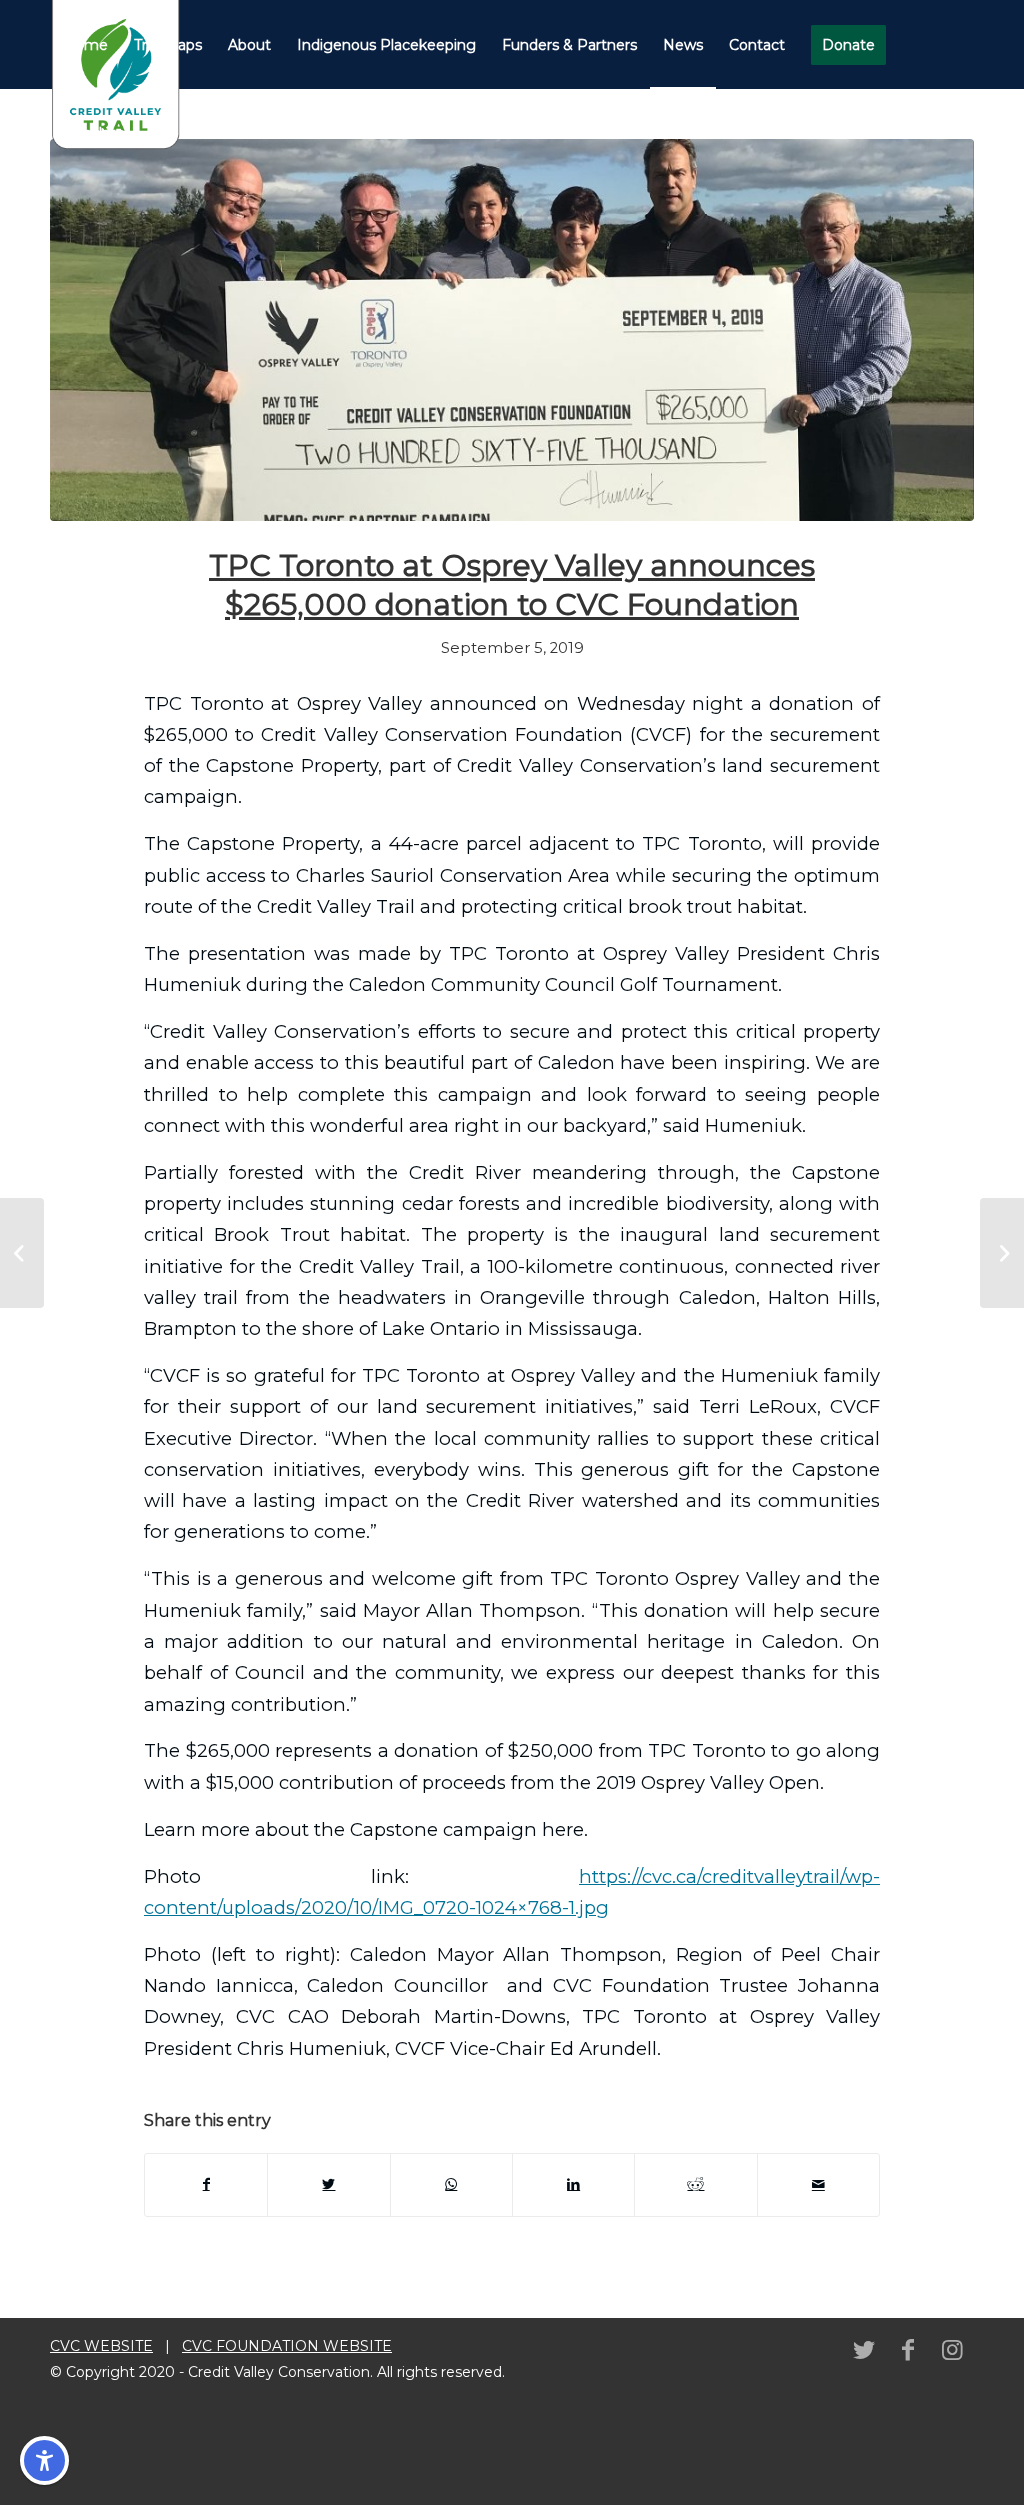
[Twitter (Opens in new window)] (864, 2350)
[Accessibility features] (44, 2460)
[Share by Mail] (818, 2184)
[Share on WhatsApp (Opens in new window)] (451, 2184)
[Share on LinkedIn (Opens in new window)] (573, 2184)
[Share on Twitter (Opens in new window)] (328, 2184)
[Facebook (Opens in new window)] (908, 2350)
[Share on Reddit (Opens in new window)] (695, 2184)
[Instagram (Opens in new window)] (952, 2350)
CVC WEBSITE (101, 2346)
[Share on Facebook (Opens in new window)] (206, 2184)
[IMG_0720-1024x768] (512, 330)
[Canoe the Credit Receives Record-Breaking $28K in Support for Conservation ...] (1002, 1253)
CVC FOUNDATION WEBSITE (287, 2346)
